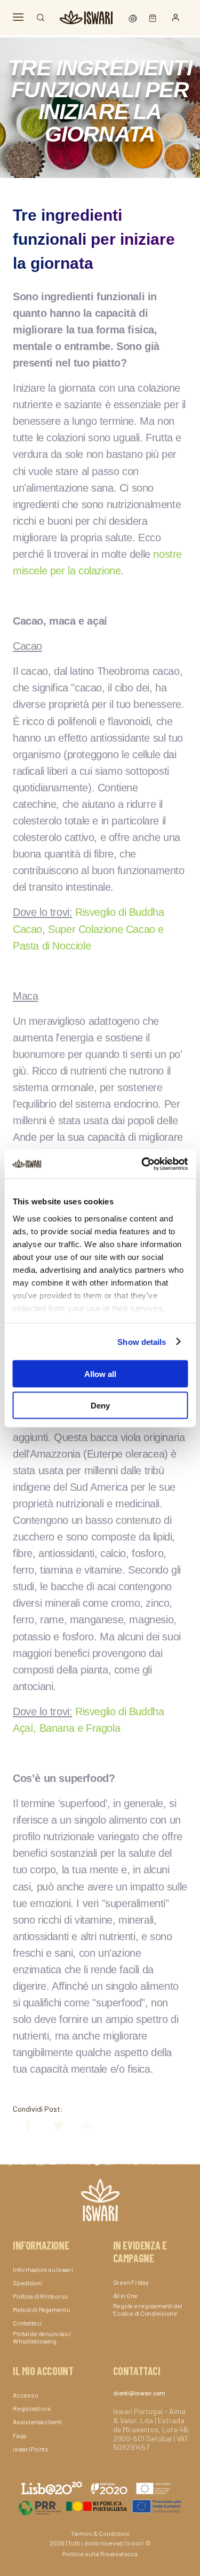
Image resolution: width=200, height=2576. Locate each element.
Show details (142, 1341)
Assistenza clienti (37, 2422)
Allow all (100, 1374)
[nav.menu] (18, 17)
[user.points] (134, 17)
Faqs (20, 2435)
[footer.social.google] (83, 2126)
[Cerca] (41, 18)
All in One (126, 2295)
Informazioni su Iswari (43, 2269)
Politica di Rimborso (41, 2296)
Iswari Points (31, 2449)
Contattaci (27, 2323)
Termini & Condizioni (100, 2533)
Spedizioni (27, 2283)
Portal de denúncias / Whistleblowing (42, 2337)
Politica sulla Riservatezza (100, 2554)
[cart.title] (150, 17)
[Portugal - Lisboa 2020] (100, 2506)
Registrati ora (32, 2408)
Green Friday (131, 2282)
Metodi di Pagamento (41, 2309)
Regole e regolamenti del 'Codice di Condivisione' (148, 2309)
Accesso (25, 2395)
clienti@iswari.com (139, 2393)
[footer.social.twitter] (53, 2126)
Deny (100, 1405)
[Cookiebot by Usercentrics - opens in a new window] (142, 1164)
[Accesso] (176, 18)
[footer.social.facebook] (23, 2126)
